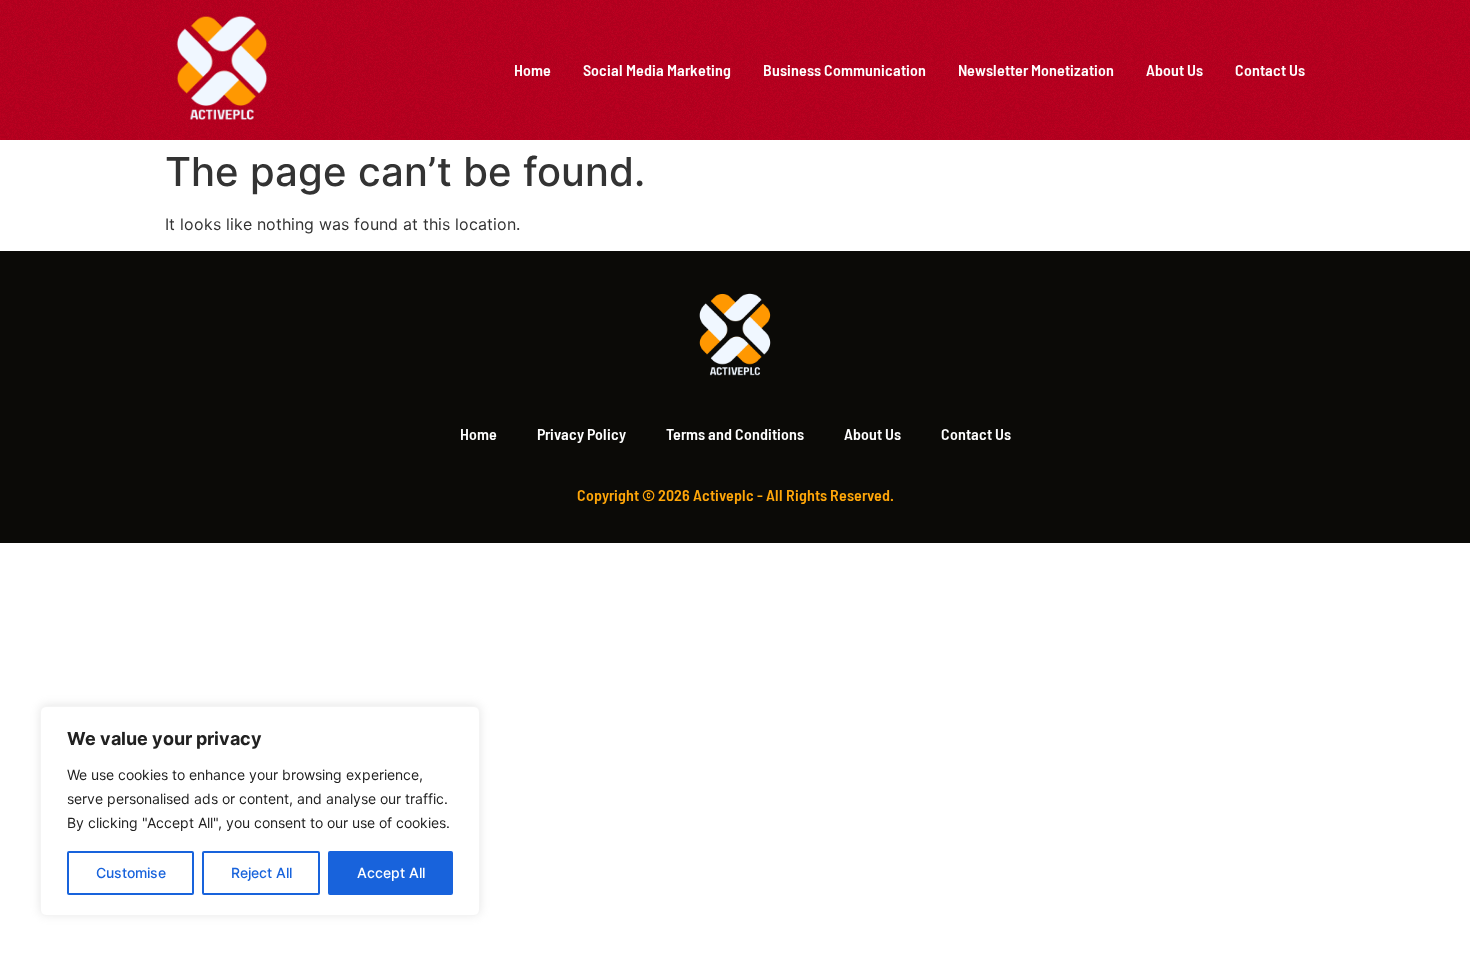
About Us (1174, 69)
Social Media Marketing (657, 69)
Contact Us (1270, 69)
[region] (260, 811)
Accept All (391, 872)
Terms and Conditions (735, 433)
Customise (131, 872)
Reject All (261, 872)
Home (532, 69)
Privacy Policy (581, 433)
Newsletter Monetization (1036, 69)
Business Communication (844, 69)
